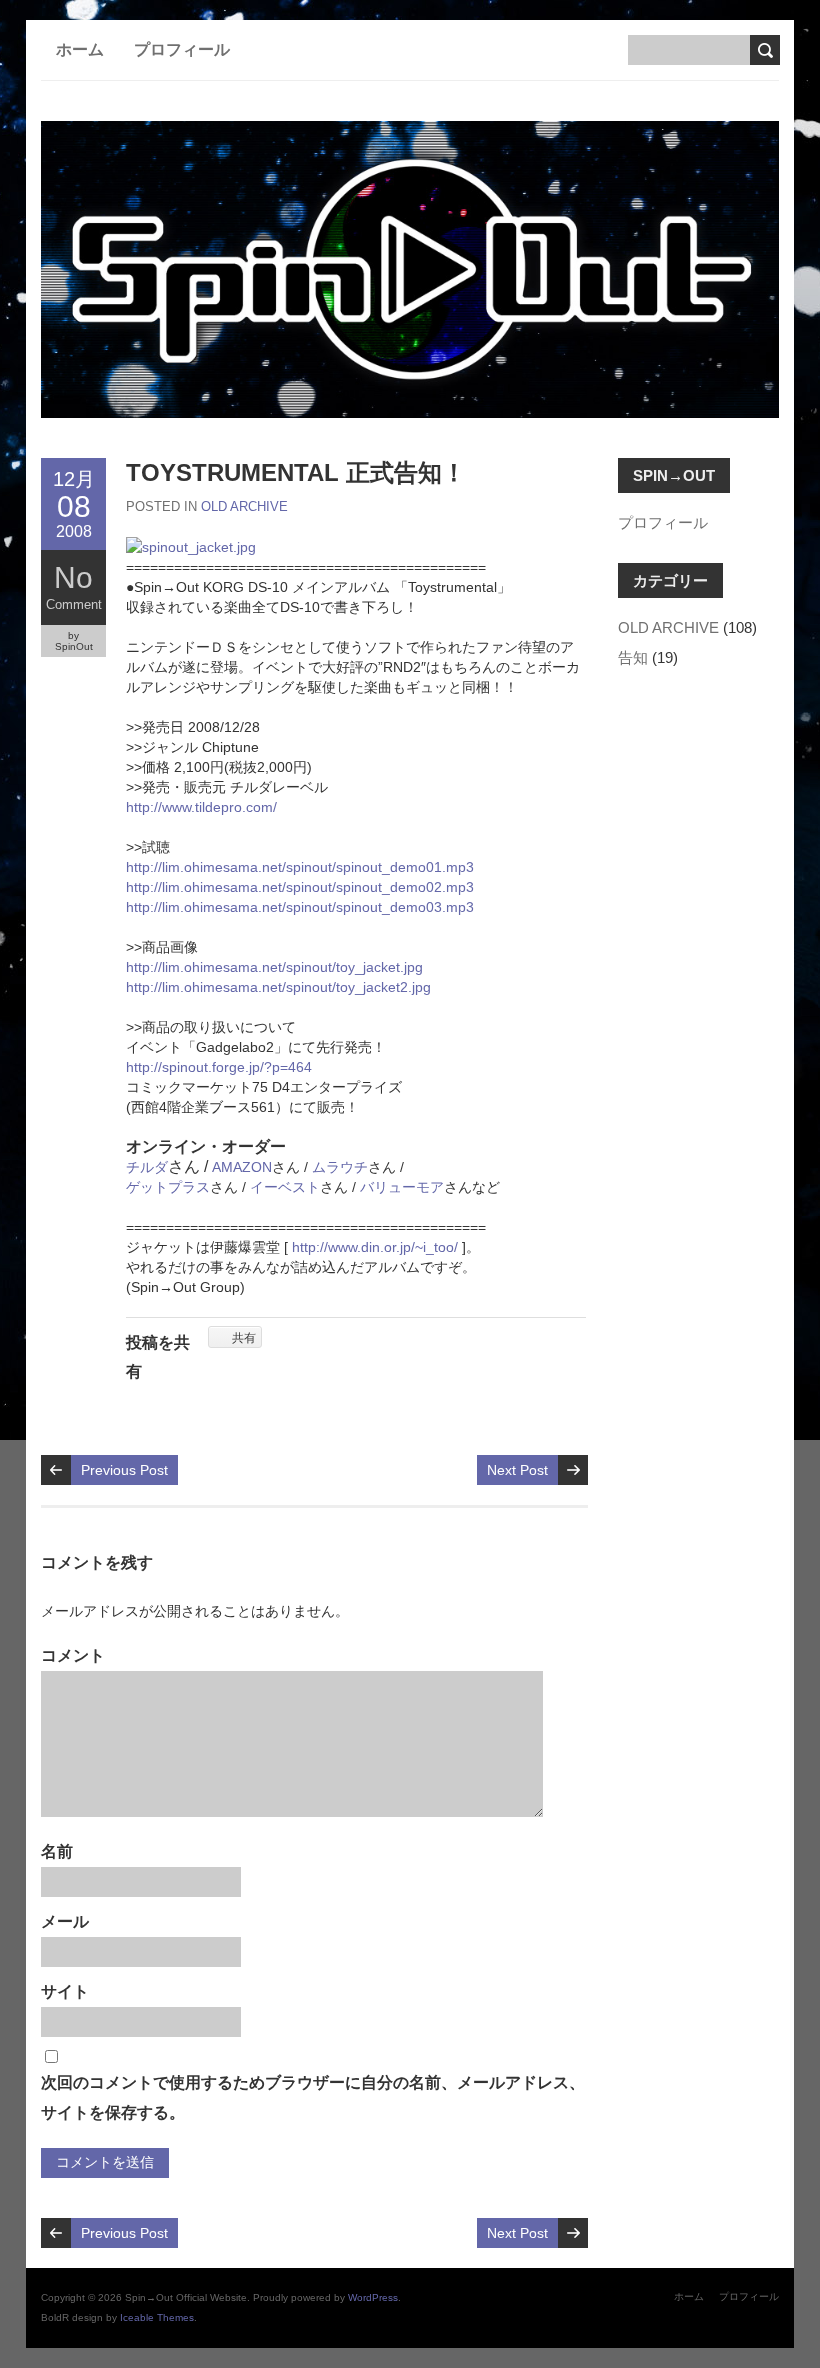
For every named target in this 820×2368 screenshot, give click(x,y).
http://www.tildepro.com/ (201, 807)
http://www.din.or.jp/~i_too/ (377, 1247)
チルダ (147, 1167)
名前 (57, 1851)
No (73, 577)
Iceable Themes (157, 2317)
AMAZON (242, 1167)
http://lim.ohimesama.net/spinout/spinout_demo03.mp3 (300, 907)
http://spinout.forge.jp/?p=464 (219, 1067)
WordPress (373, 2297)
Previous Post (124, 1470)
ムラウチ (340, 1167)
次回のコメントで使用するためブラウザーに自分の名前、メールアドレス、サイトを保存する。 (313, 2097)
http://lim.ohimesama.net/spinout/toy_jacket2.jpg (278, 987)
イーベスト (285, 1187)
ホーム (80, 49)
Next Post (517, 1470)
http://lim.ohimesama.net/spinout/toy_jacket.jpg (274, 967)
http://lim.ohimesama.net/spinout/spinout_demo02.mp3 (300, 887)
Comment (74, 604)
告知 (633, 657)
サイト (65, 1991)
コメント (73, 1655)
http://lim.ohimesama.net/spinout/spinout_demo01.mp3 (300, 867)
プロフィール (182, 49)
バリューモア (402, 1187)
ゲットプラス (168, 1187)
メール (65, 1921)
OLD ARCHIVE (244, 506)
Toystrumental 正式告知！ (296, 472)
